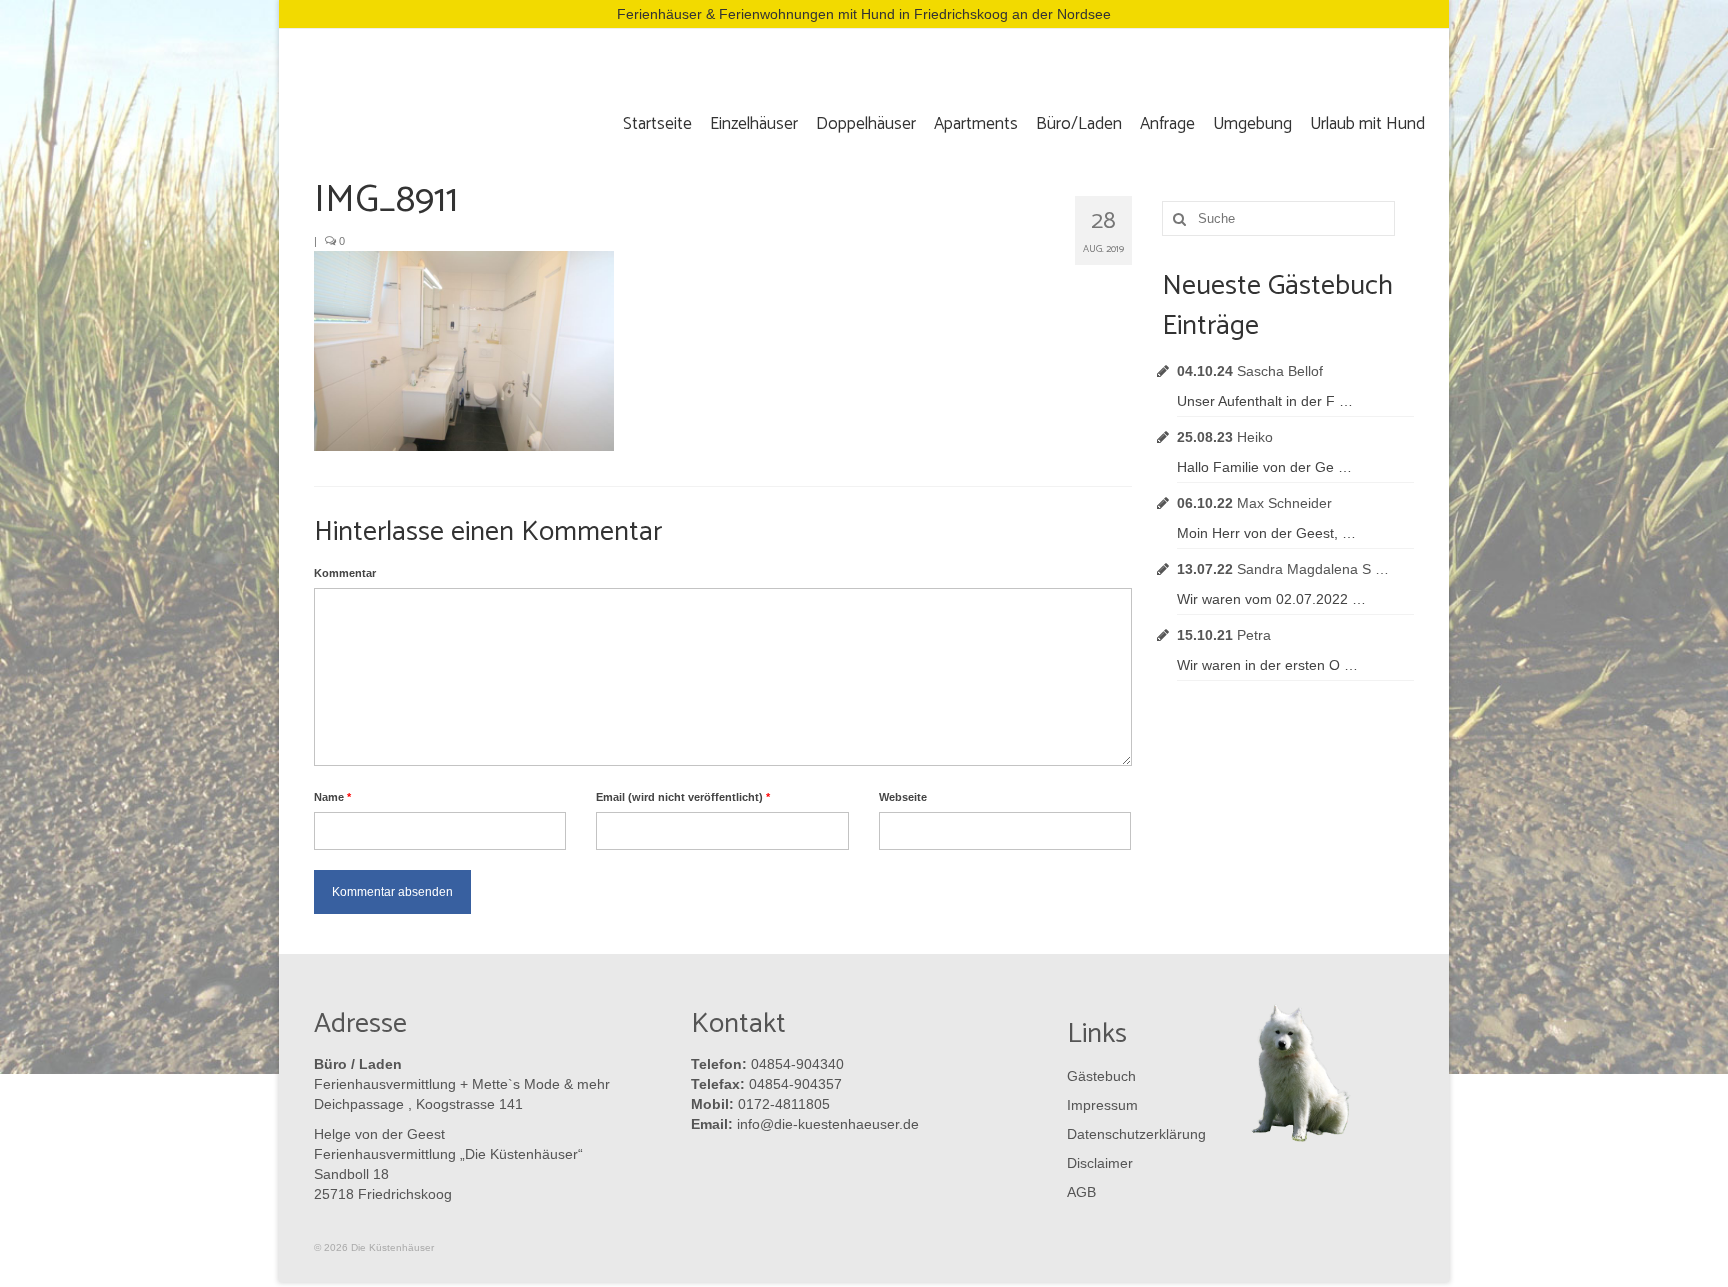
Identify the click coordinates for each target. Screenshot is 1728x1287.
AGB (1081, 1192)
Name (332, 797)
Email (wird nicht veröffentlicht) (683, 797)
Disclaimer (1100, 1163)
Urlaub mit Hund (1367, 124)
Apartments (976, 124)
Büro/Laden (1079, 124)
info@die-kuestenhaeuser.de (828, 1124)
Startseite (657, 124)
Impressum (1102, 1105)
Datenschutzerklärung (1132, 1134)
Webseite (903, 797)
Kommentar (345, 573)
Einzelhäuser (754, 124)
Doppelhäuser (866, 124)
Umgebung (1252, 124)
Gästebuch (1101, 1076)
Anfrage (1167, 124)
